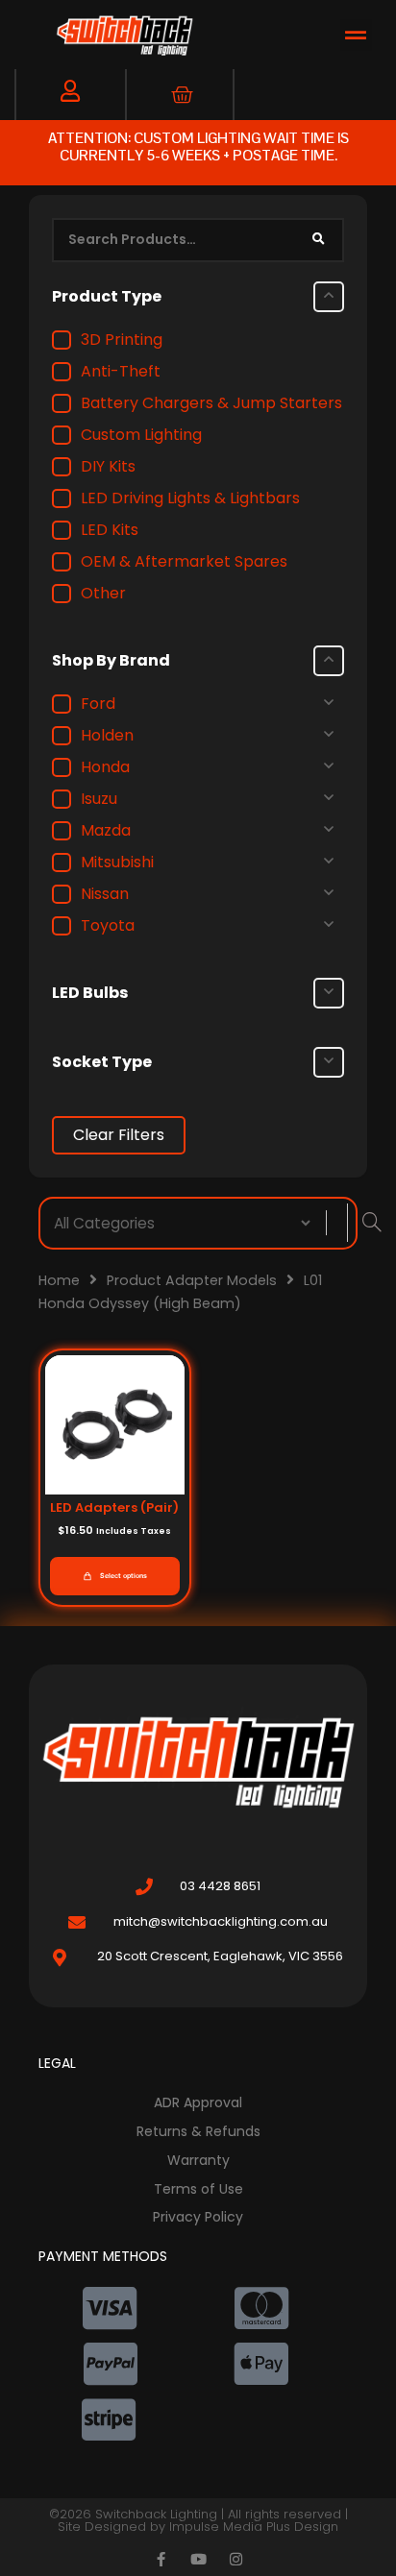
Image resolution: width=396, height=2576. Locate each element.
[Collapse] (329, 297)
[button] (356, 35)
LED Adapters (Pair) (114, 1507)
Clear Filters (119, 1135)
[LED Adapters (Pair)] (115, 1424)
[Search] (318, 240)
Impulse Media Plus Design (254, 2527)
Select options (124, 1576)
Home (59, 1280)
